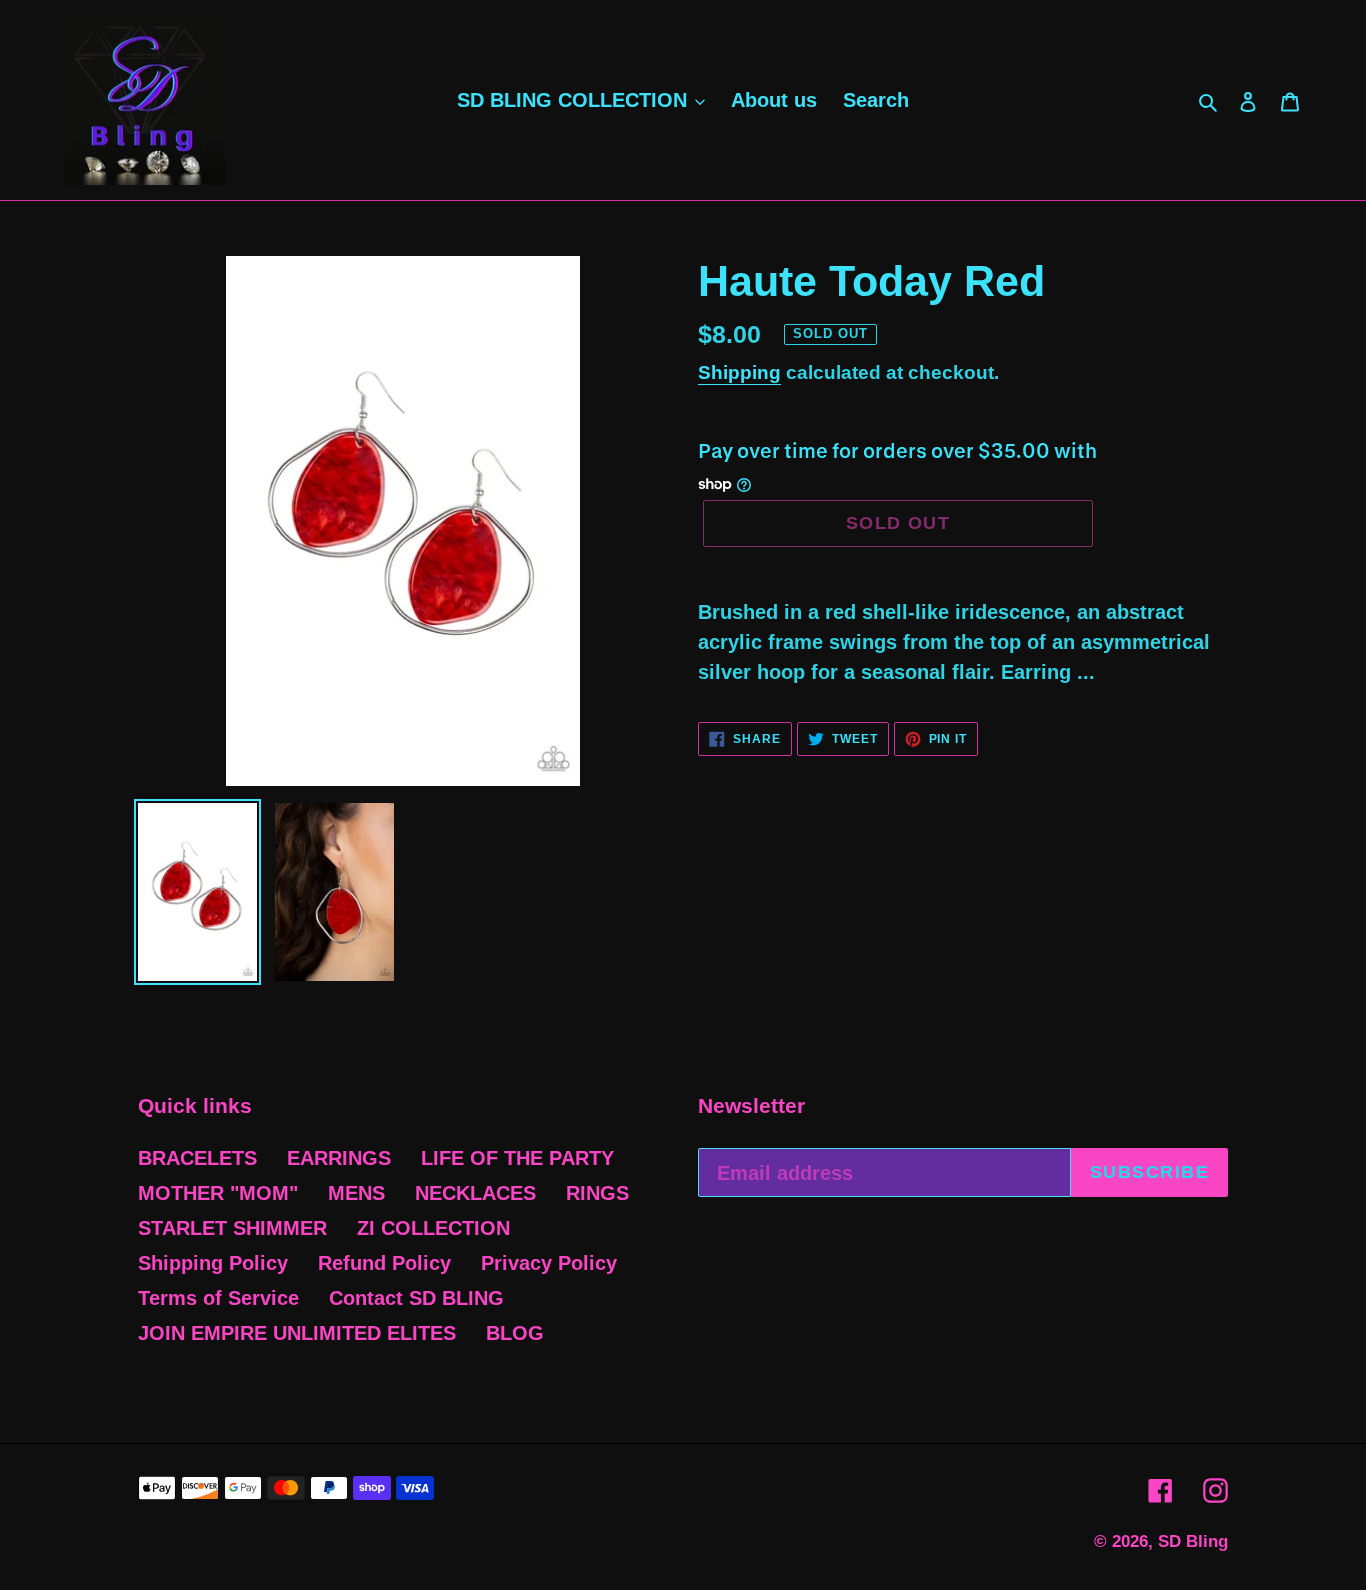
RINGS (597, 1193)
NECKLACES (475, 1193)
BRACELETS (197, 1158)
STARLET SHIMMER (232, 1228)
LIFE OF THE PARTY (517, 1158)
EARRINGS (339, 1158)
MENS (356, 1193)
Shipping (739, 372)
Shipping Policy (213, 1263)
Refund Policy (384, 1263)
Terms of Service (218, 1298)
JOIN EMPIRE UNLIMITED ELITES (297, 1333)
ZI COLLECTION (433, 1228)
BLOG (515, 1333)
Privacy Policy (549, 1263)
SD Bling (1193, 1541)
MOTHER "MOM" (218, 1193)
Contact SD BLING (416, 1298)
